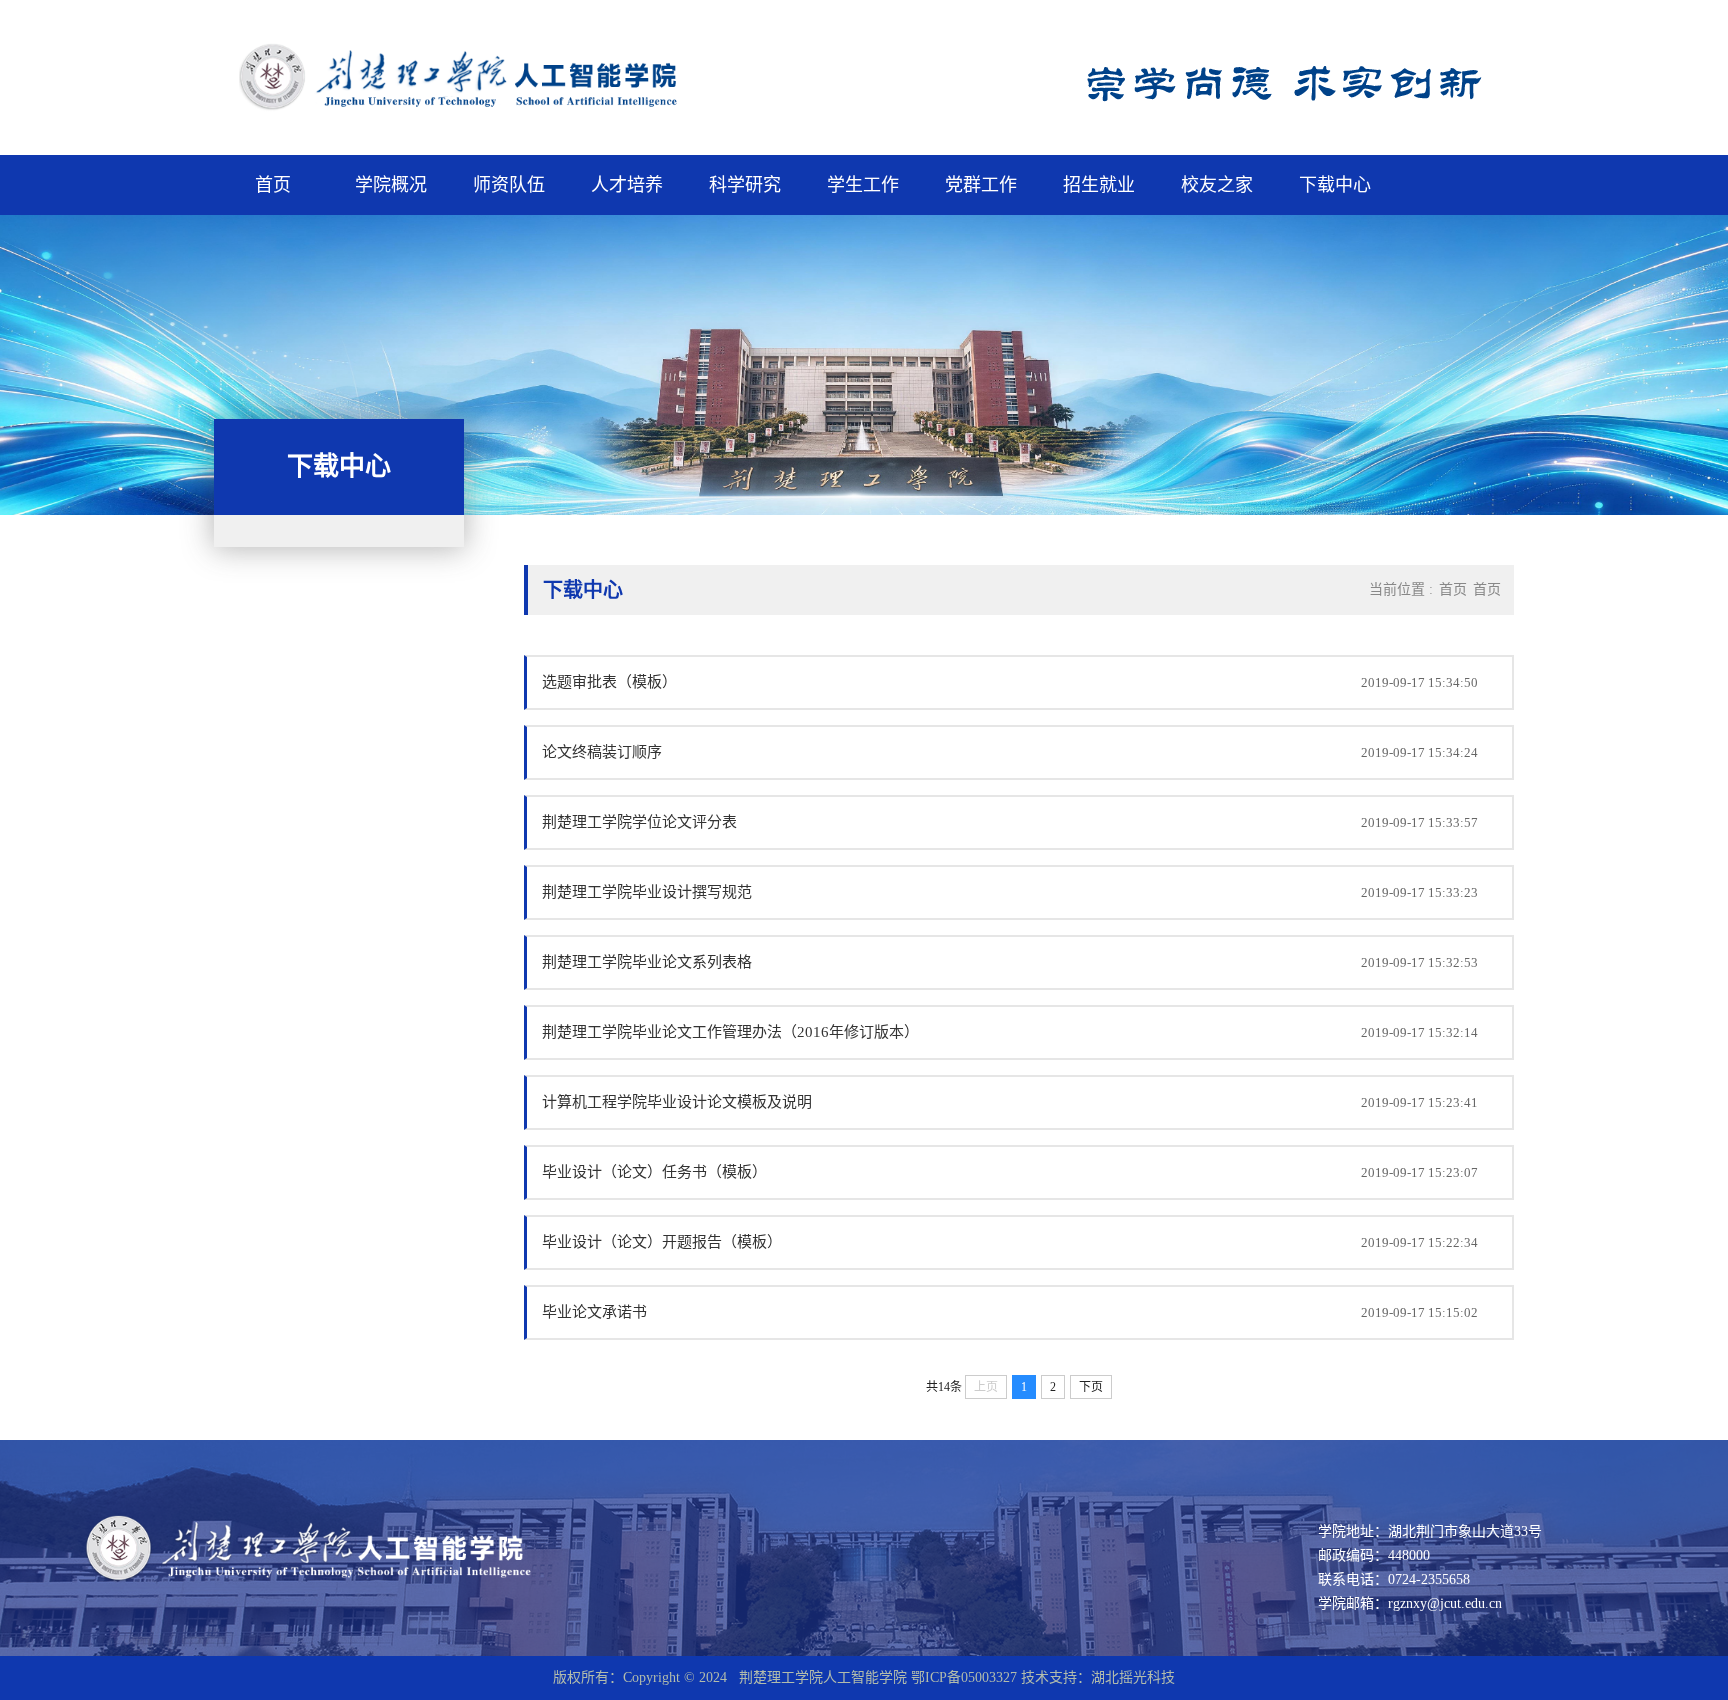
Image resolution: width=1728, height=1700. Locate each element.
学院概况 (391, 185)
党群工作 (981, 185)
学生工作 (863, 185)
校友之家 (1217, 185)
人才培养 (627, 185)
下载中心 (1335, 185)
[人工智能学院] (497, 110)
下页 (1091, 1387)
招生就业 (1099, 185)
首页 (273, 185)
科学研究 (745, 185)
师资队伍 (509, 185)
